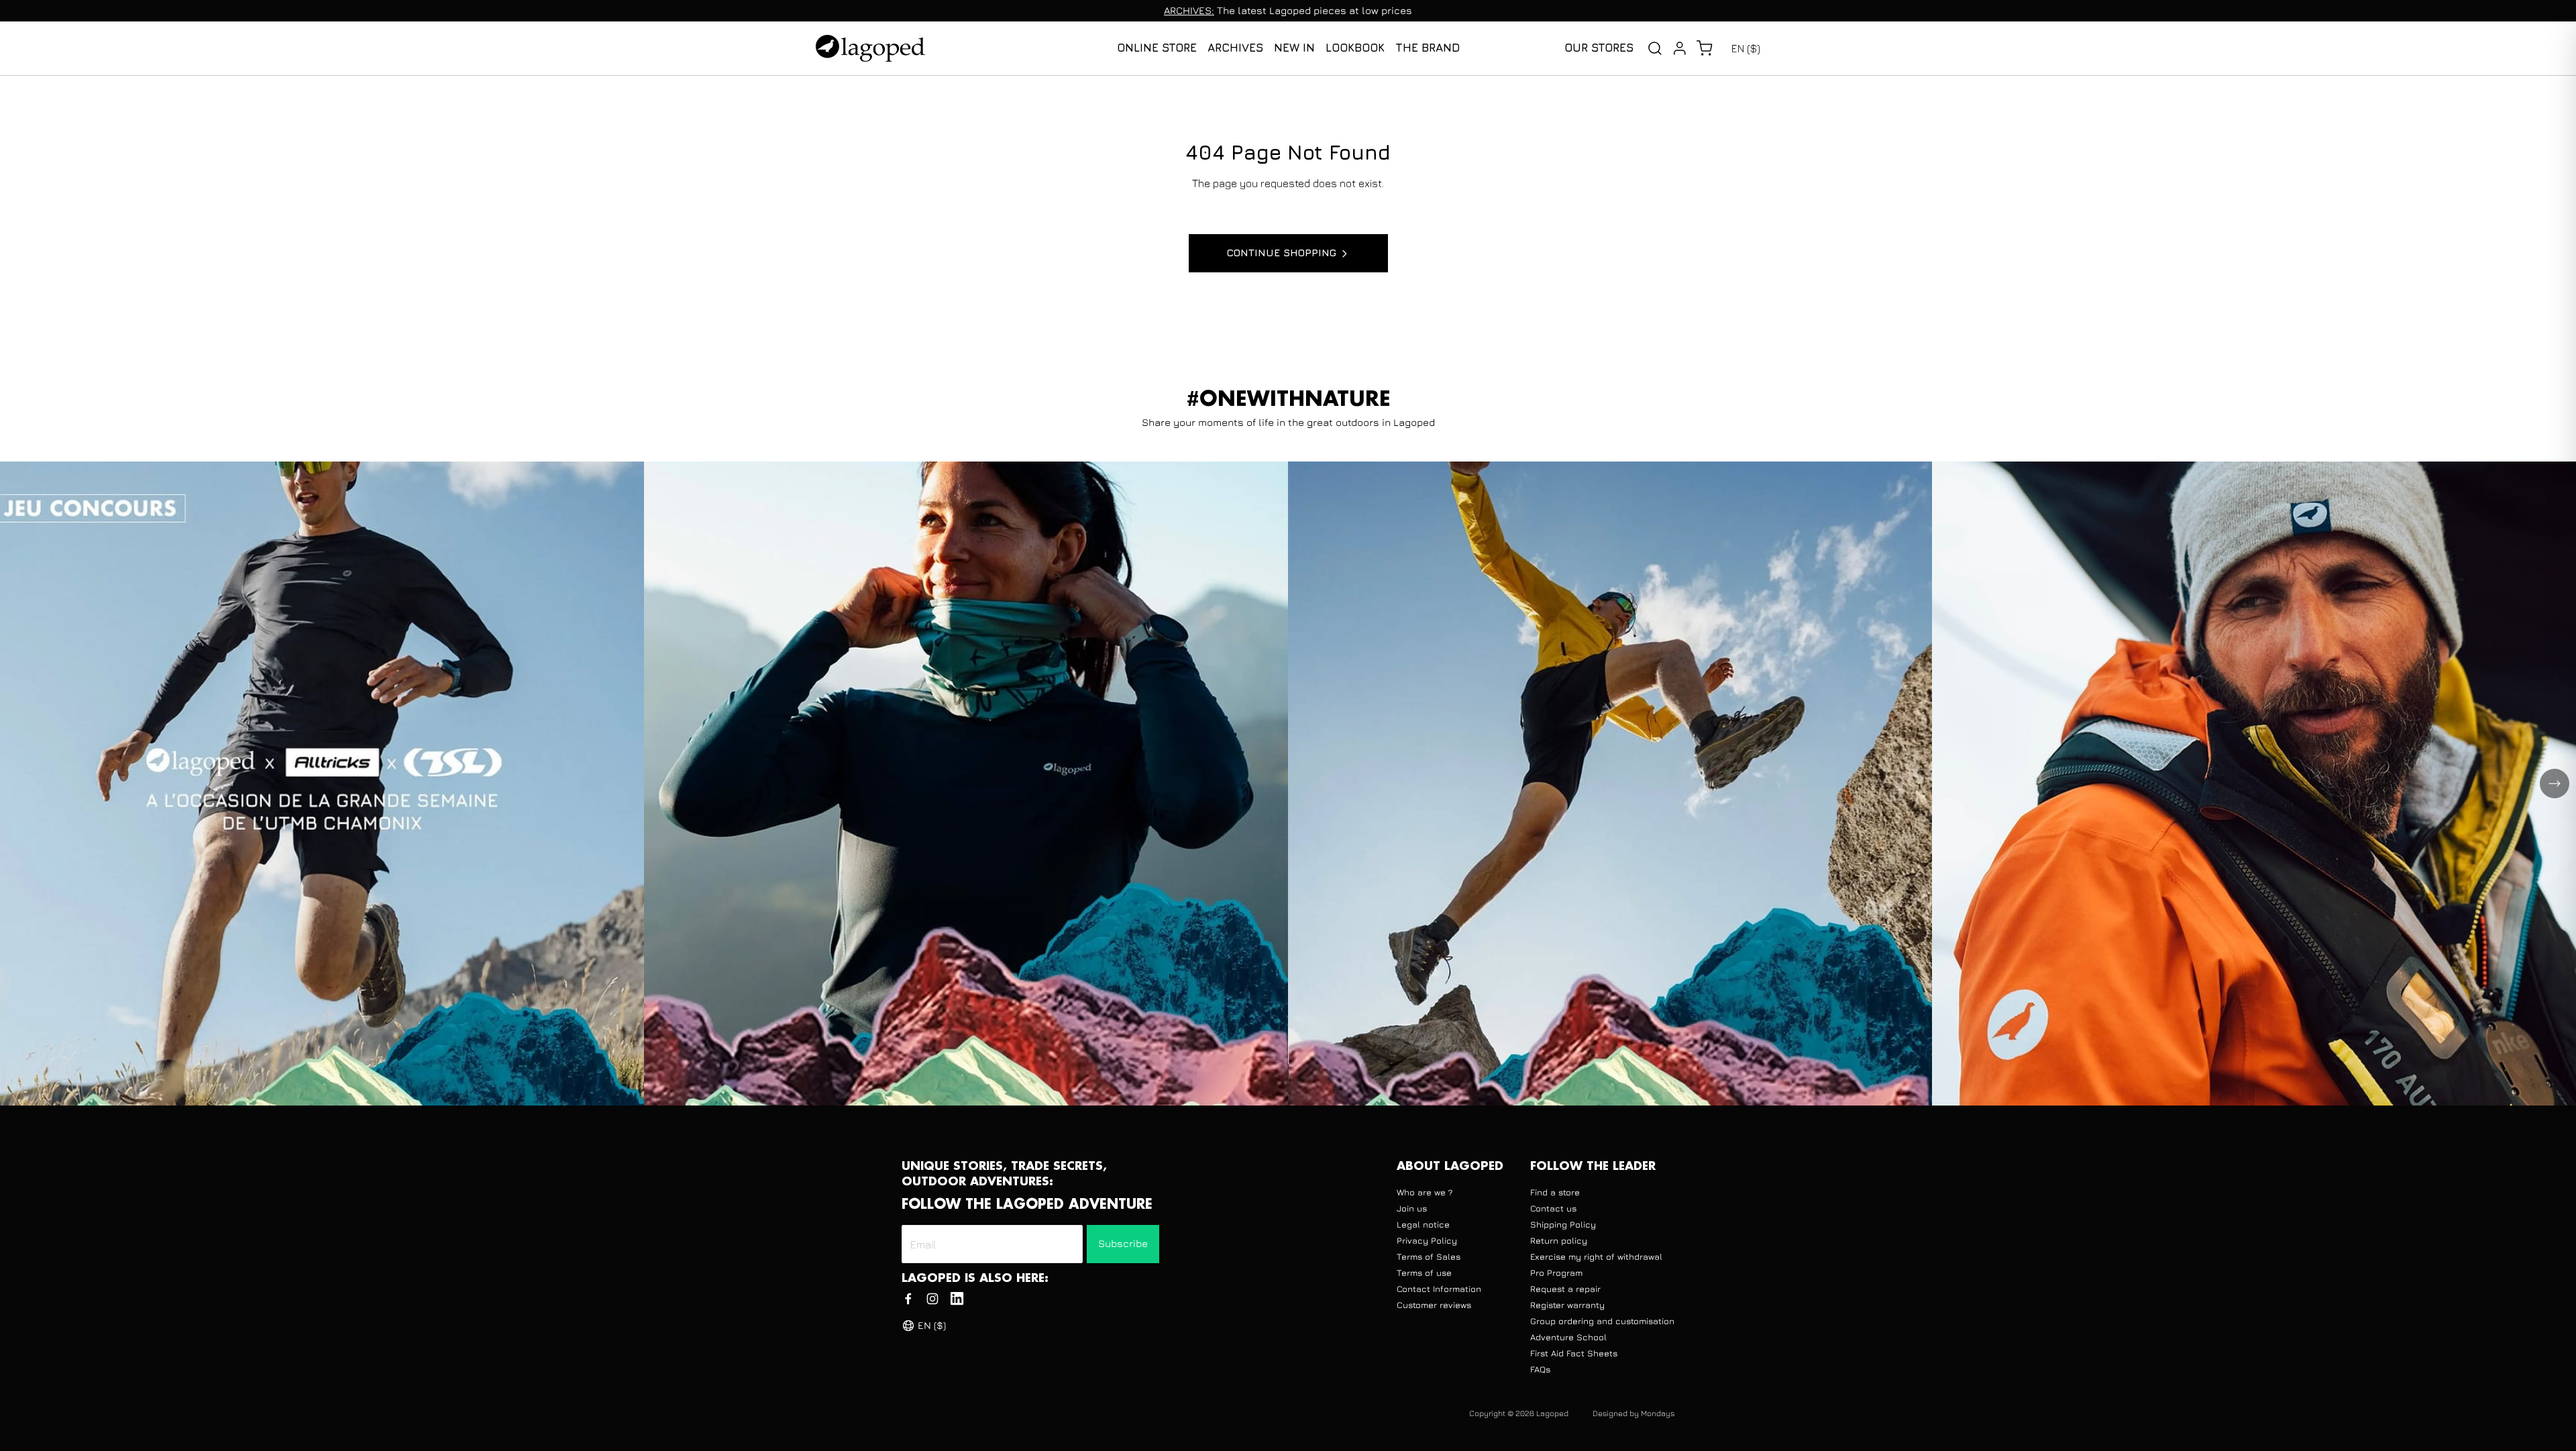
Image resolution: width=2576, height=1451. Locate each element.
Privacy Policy (1427, 1240)
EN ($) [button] (1746, 48)
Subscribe (1123, 1243)
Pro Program (1556, 1273)
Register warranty (1567, 1305)
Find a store (1555, 1192)
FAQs (1540, 1369)
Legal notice (1423, 1224)
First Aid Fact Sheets (1574, 1353)
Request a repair (1565, 1289)
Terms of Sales (1429, 1256)
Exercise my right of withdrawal (1596, 1256)
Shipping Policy (1563, 1224)
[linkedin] (957, 1299)
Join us (1412, 1208)
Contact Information (1439, 1289)
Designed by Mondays (1633, 1413)
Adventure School (1568, 1337)
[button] (1704, 48)
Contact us (1553, 1208)
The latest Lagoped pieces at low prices (1288, 10)
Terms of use (1424, 1273)
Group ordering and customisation (1602, 1321)
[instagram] (932, 1299)
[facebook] (908, 1299)
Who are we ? (1425, 1192)
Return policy (1559, 1240)
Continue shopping (1282, 253)
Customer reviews (1434, 1305)
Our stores (1599, 48)
